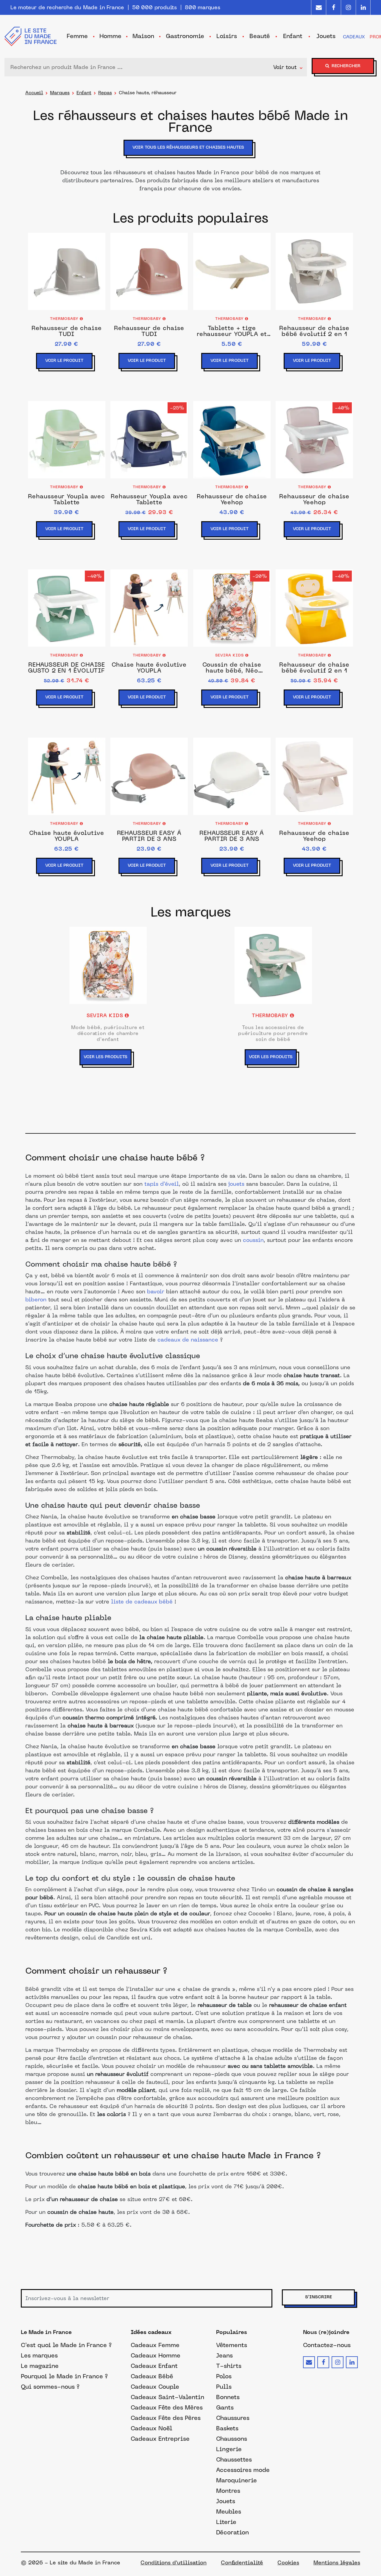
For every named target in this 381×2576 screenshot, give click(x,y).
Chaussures (233, 2418)
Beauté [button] (260, 36)
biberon (36, 1300)
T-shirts (229, 2366)
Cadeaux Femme (155, 2345)
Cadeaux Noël (152, 2428)
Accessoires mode (243, 2470)
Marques (60, 93)
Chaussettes (234, 2459)
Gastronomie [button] (185, 36)
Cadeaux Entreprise (160, 2439)
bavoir (156, 1292)
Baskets (227, 2428)
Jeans (224, 2355)
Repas (105, 93)
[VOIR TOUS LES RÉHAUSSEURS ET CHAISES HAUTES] (191, 156)
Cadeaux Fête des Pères (166, 2418)
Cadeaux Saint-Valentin (167, 2397)
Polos (224, 2376)
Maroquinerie (236, 2480)
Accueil (34, 93)
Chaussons (232, 2439)
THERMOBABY (65, 319)
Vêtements (232, 2345)
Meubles (229, 2511)
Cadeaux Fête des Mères (167, 2407)
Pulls (224, 2387)
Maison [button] (143, 36)
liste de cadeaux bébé (142, 1602)
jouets (236, 1184)
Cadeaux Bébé (152, 2376)
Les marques (39, 2355)
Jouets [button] (326, 36)
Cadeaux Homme (156, 2355)
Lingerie (229, 2449)
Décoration (232, 2532)
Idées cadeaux (151, 2333)
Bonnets (228, 2397)
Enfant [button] (293, 36)
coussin (253, 1241)
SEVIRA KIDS (230, 656)
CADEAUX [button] (354, 37)
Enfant (84, 93)
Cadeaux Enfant (154, 2366)
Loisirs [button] (227, 36)
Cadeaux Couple (155, 2387)
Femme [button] (77, 36)
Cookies (288, 2563)
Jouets (226, 2501)
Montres (228, 2491)
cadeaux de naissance (188, 1340)
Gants (225, 2407)
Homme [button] (110, 36)
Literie (226, 2522)
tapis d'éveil (162, 1184)
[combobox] (140, 67)
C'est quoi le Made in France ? (66, 2345)
